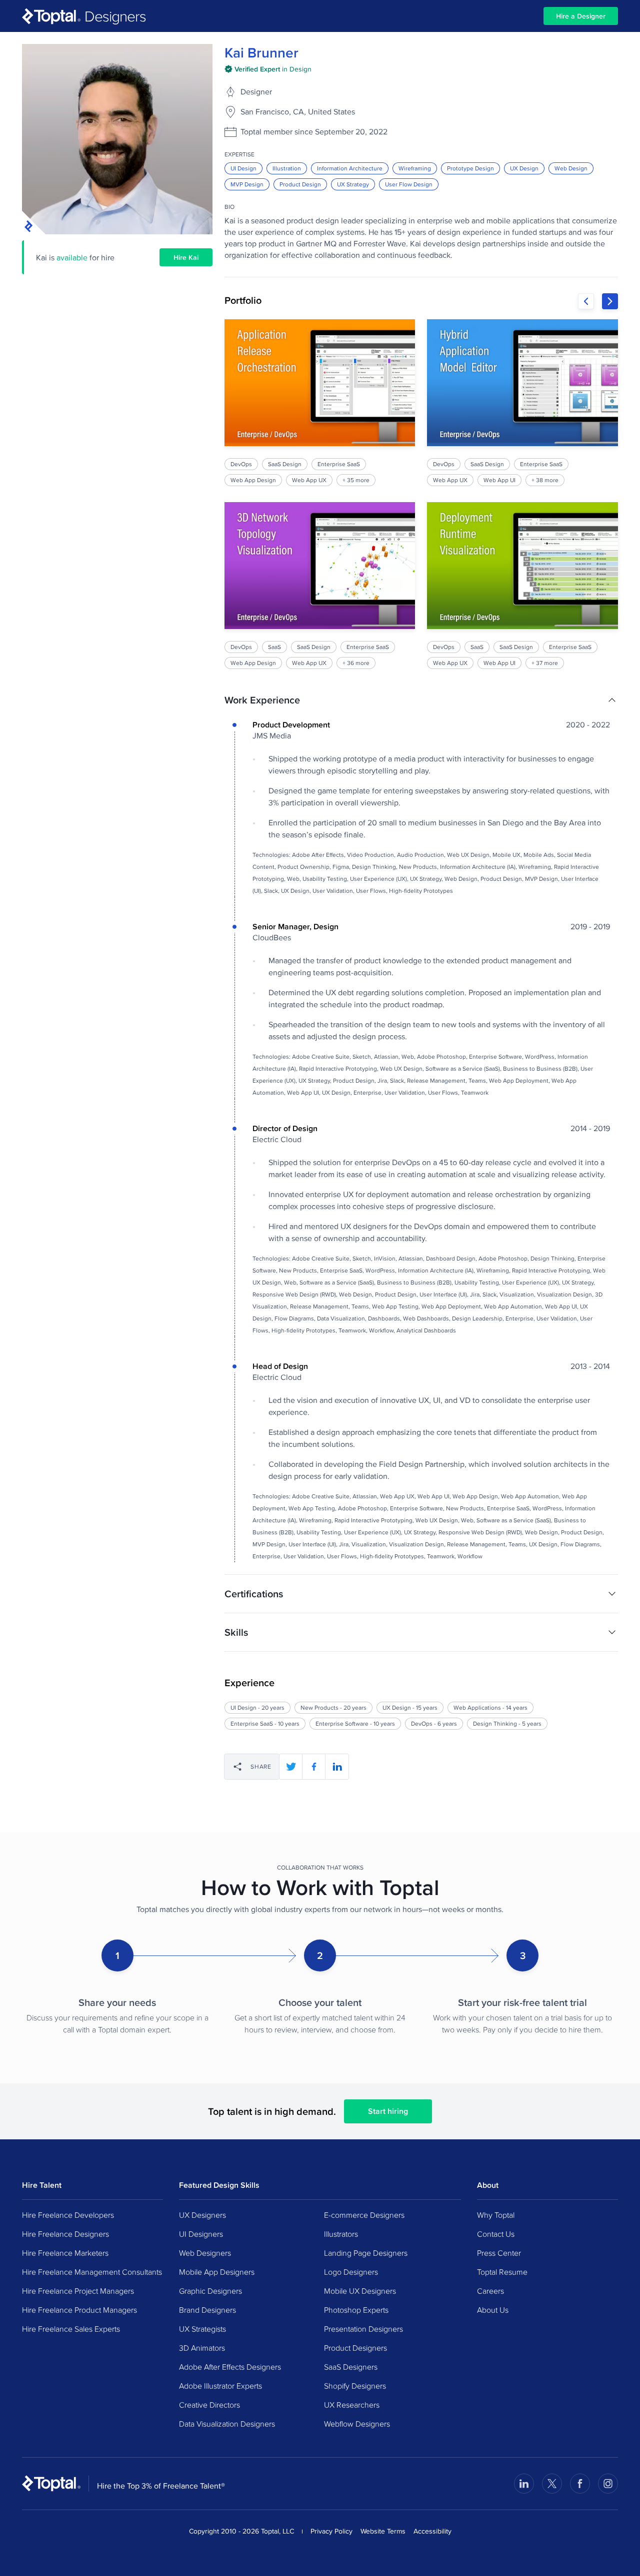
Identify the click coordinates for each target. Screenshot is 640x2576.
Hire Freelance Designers (65, 2234)
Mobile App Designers (217, 2272)
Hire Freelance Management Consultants (92, 2272)
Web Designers (205, 2253)
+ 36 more (356, 663)
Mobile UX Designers (360, 2291)
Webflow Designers (357, 2424)
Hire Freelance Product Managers (79, 2310)
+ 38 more (545, 480)
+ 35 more (356, 480)
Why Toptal (496, 2215)
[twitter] (291, 1767)
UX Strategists (202, 2329)
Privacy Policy (331, 2531)
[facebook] (314, 1767)
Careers (490, 2291)
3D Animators (202, 2348)
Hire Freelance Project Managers (78, 2291)
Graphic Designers (210, 2291)
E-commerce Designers (364, 2215)
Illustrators (341, 2234)
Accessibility (432, 2531)
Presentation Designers (363, 2329)
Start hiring (388, 2111)
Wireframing (415, 168)
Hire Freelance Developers (68, 2215)
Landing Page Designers (366, 2253)
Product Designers (355, 2348)
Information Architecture (350, 168)
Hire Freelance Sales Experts (71, 2329)
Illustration (287, 168)
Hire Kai (186, 257)
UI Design (243, 168)
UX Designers (202, 2215)
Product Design (300, 184)
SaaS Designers (351, 2367)
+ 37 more (545, 663)
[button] (421, 700)
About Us (493, 2310)
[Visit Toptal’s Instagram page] (608, 2484)
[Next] (610, 301)
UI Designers (201, 2234)
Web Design (571, 168)
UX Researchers (352, 2405)
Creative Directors (209, 2405)
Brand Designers (207, 2310)
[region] (421, 494)
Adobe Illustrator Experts (220, 2386)
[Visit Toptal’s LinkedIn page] (524, 2484)
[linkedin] (337, 1767)
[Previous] (586, 301)
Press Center (499, 2253)
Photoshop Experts (356, 2310)
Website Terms (383, 2531)
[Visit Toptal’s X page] (552, 2484)
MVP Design (247, 184)
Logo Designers (351, 2272)
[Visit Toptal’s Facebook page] (580, 2484)
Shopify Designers (355, 2386)
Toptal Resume (502, 2272)
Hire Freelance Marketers (65, 2253)
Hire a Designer (581, 16)
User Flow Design (409, 184)
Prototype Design (470, 168)
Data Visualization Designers (227, 2424)
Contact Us (496, 2234)
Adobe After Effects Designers (230, 2367)
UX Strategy (353, 184)
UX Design (524, 168)
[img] (268, 69)
